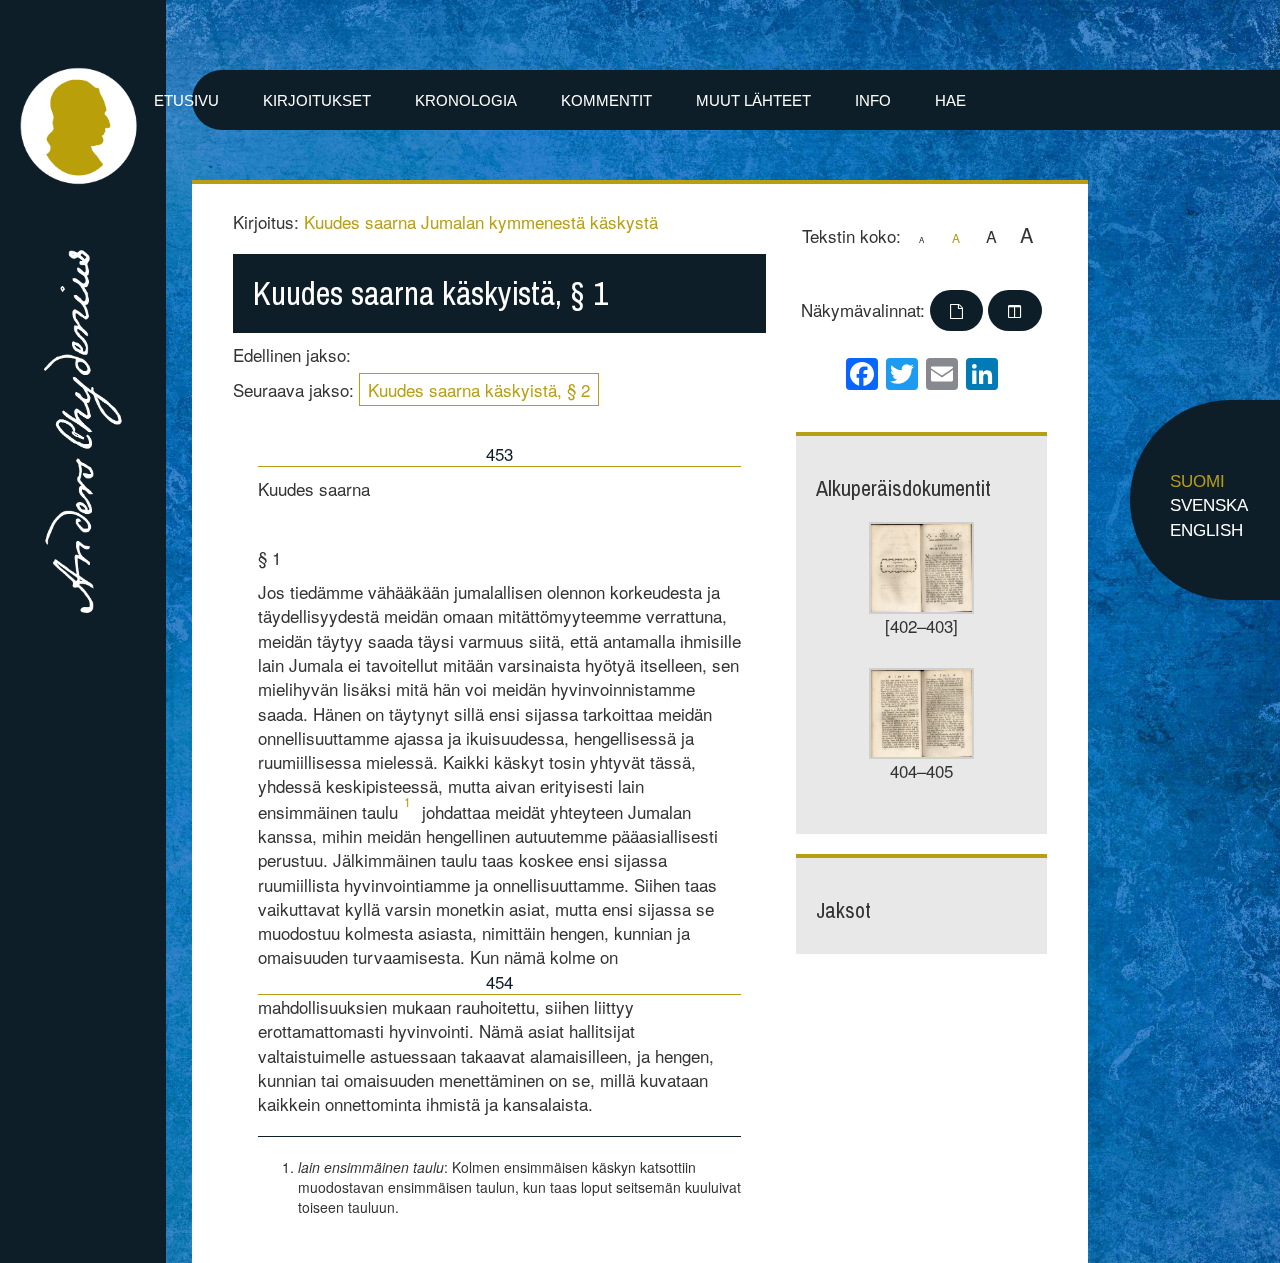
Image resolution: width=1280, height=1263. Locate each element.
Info (873, 100)
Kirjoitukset (317, 100)
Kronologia (466, 100)
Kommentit (606, 100)
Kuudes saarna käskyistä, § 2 (479, 389)
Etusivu (186, 100)
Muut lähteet (753, 100)
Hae (950, 100)
